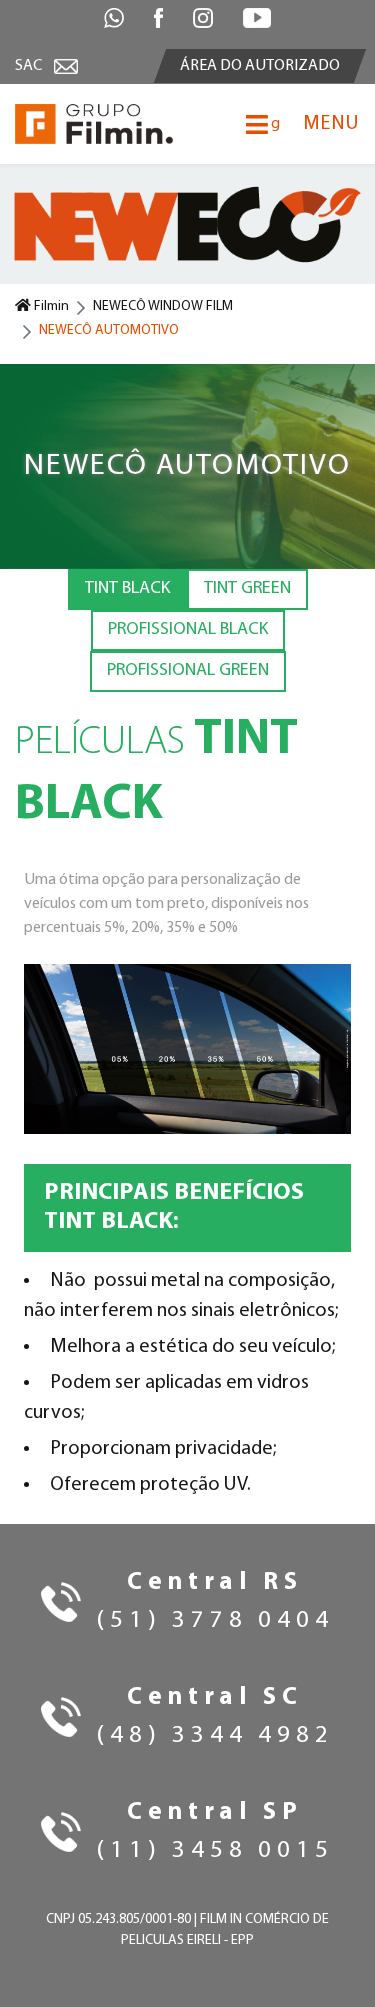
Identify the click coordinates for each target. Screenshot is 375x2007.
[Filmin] (94, 124)
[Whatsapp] (114, 18)
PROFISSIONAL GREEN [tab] (188, 671)
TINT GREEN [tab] (247, 589)
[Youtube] (257, 18)
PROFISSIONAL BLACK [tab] (188, 630)
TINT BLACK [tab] (127, 589)
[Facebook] (158, 18)
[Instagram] (203, 18)
